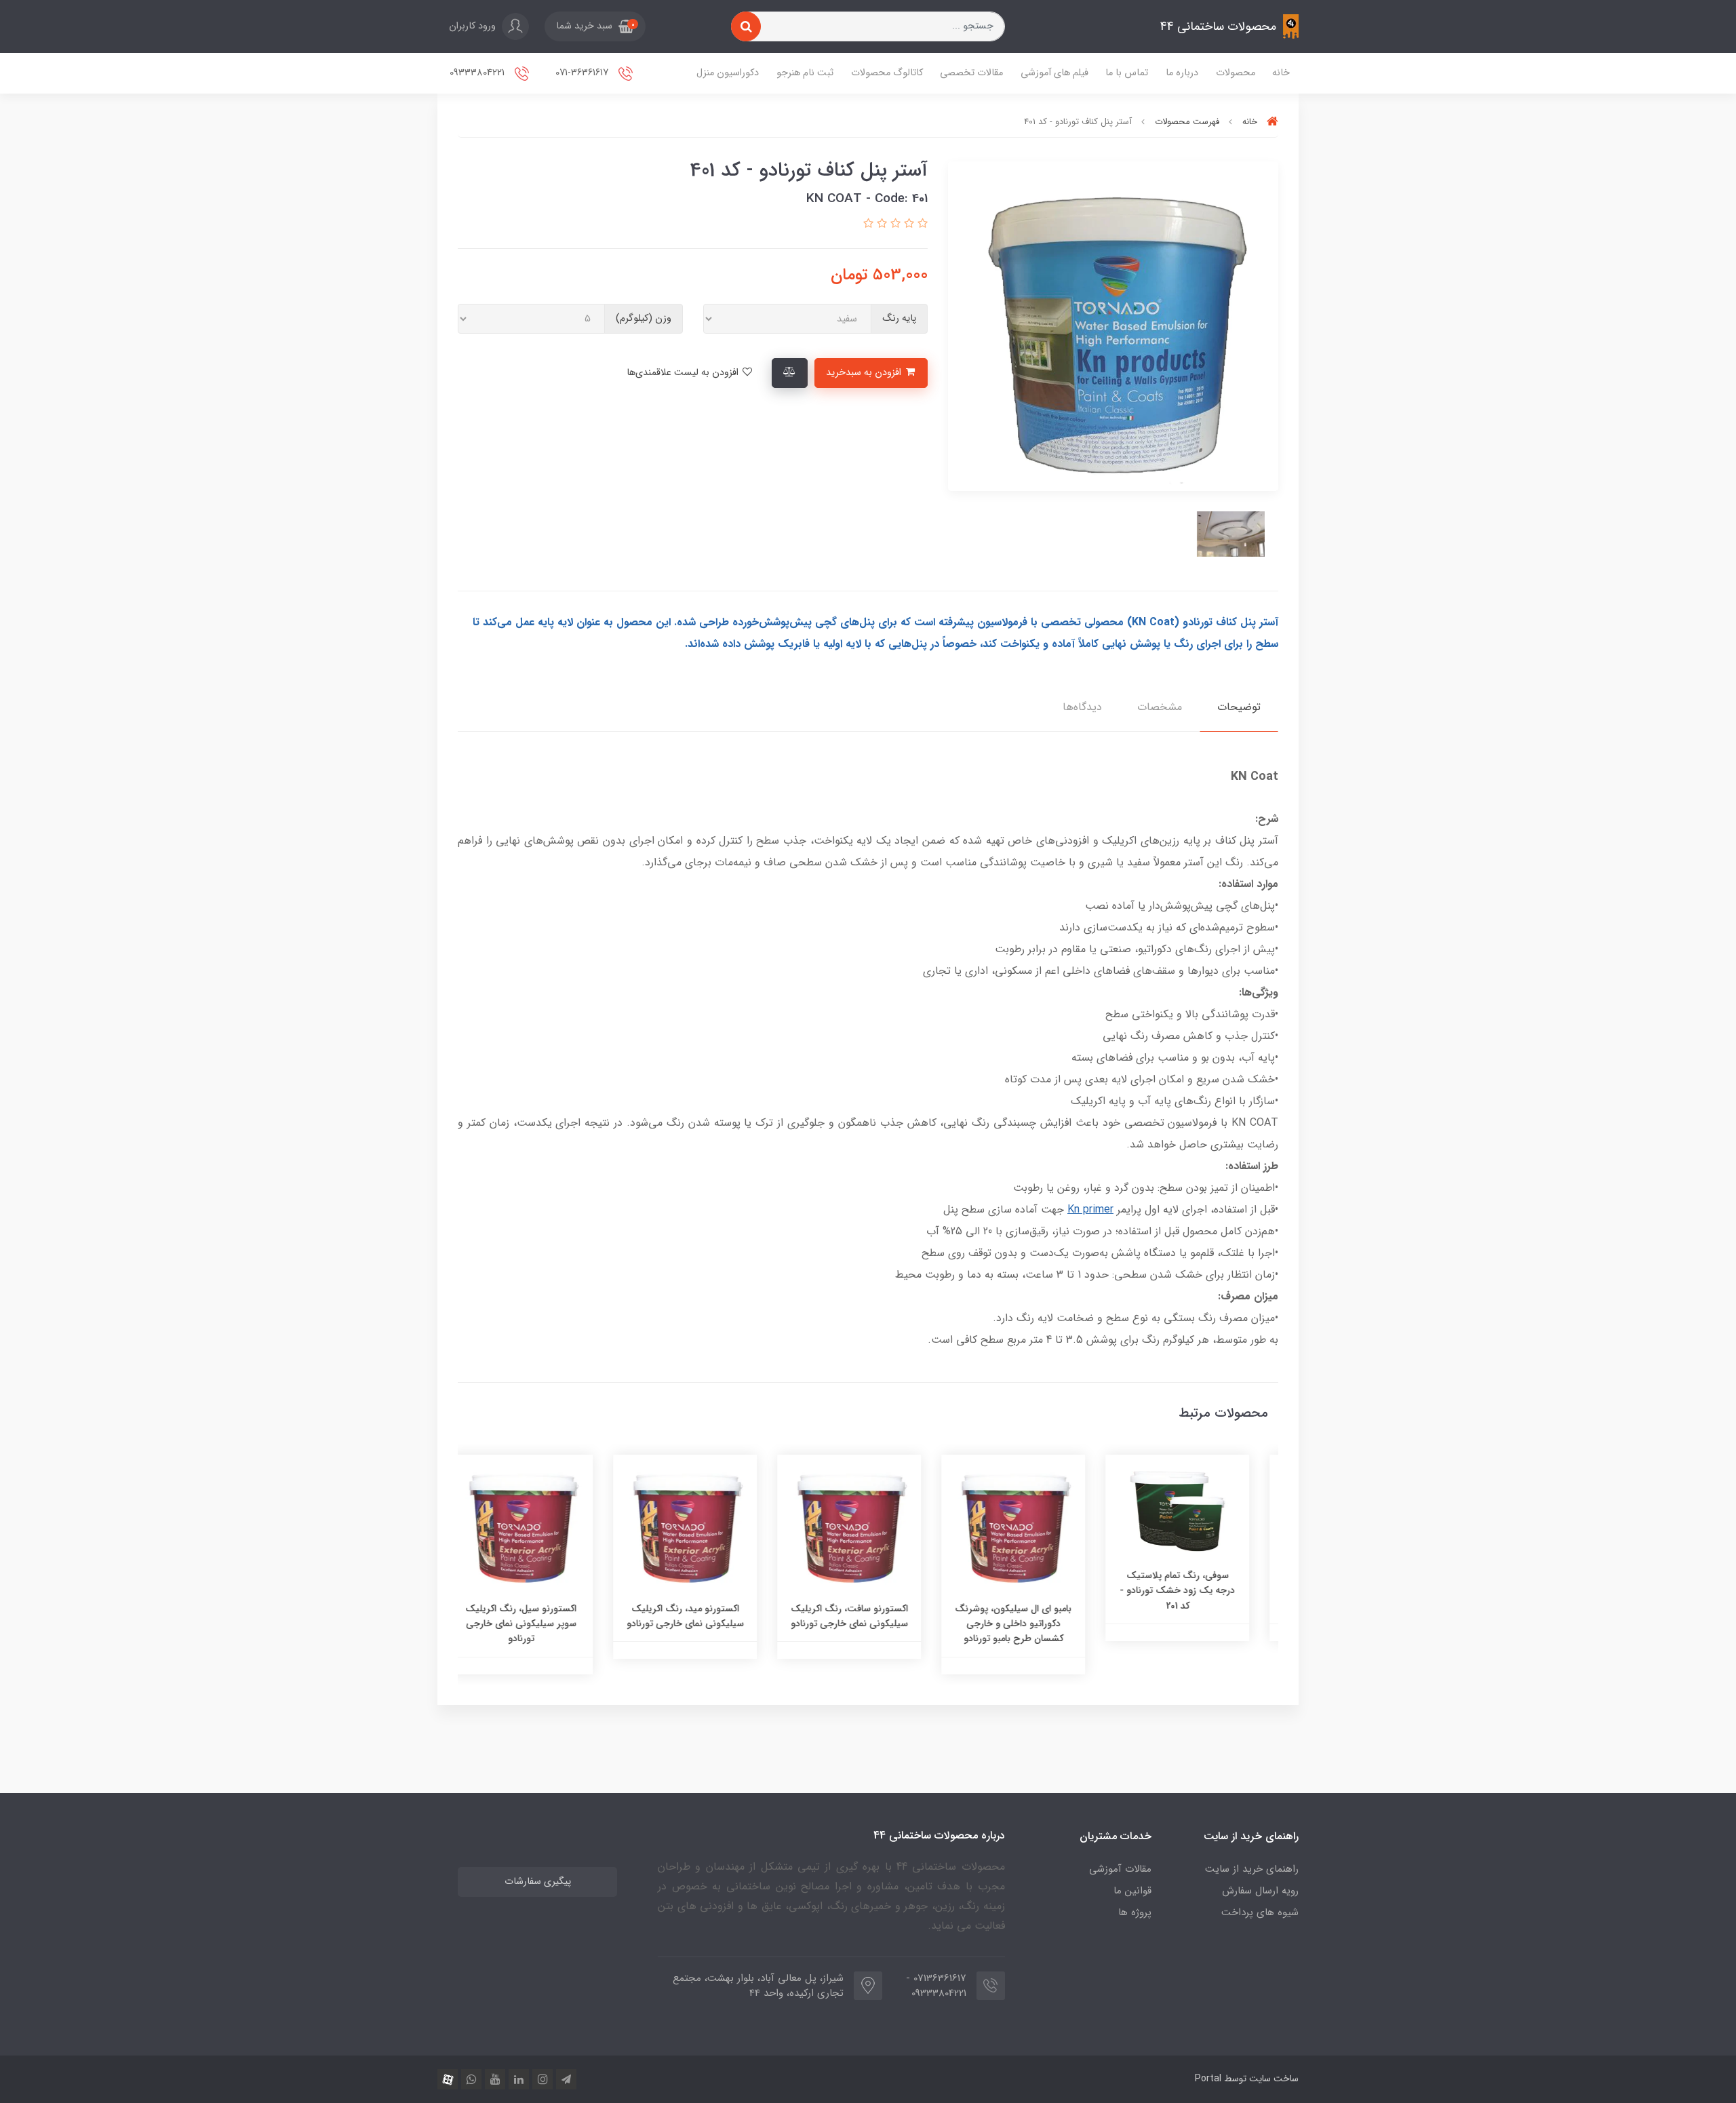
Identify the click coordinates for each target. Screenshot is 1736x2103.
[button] (595, 26)
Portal (1208, 2079)
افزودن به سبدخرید (865, 373)
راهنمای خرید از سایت (1252, 1869)
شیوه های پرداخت (1260, 1912)
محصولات (1236, 73)
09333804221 (478, 73)
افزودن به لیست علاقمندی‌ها (684, 373)
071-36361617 (583, 73)
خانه (1281, 73)
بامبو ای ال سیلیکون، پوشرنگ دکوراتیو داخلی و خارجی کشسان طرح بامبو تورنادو (1032, 1624)
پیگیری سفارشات (538, 1882)
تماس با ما (1127, 73)
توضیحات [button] (1239, 707)
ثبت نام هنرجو (805, 73)
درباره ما (1182, 73)
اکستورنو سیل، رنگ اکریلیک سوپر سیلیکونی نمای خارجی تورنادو (540, 1624)
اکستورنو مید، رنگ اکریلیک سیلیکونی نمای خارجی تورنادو (704, 1616)
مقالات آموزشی (1120, 1869)
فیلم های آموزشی (1054, 73)
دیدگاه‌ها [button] (1082, 707)
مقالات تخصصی (971, 73)
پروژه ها (1135, 1912)
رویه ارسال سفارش (1260, 1891)
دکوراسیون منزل (728, 73)
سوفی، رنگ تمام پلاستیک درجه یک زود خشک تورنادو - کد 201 (1196, 1591)
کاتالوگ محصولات (887, 73)
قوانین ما (1132, 1891)
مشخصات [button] (1160, 707)
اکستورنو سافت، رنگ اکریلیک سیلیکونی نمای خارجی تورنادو (868, 1616)
